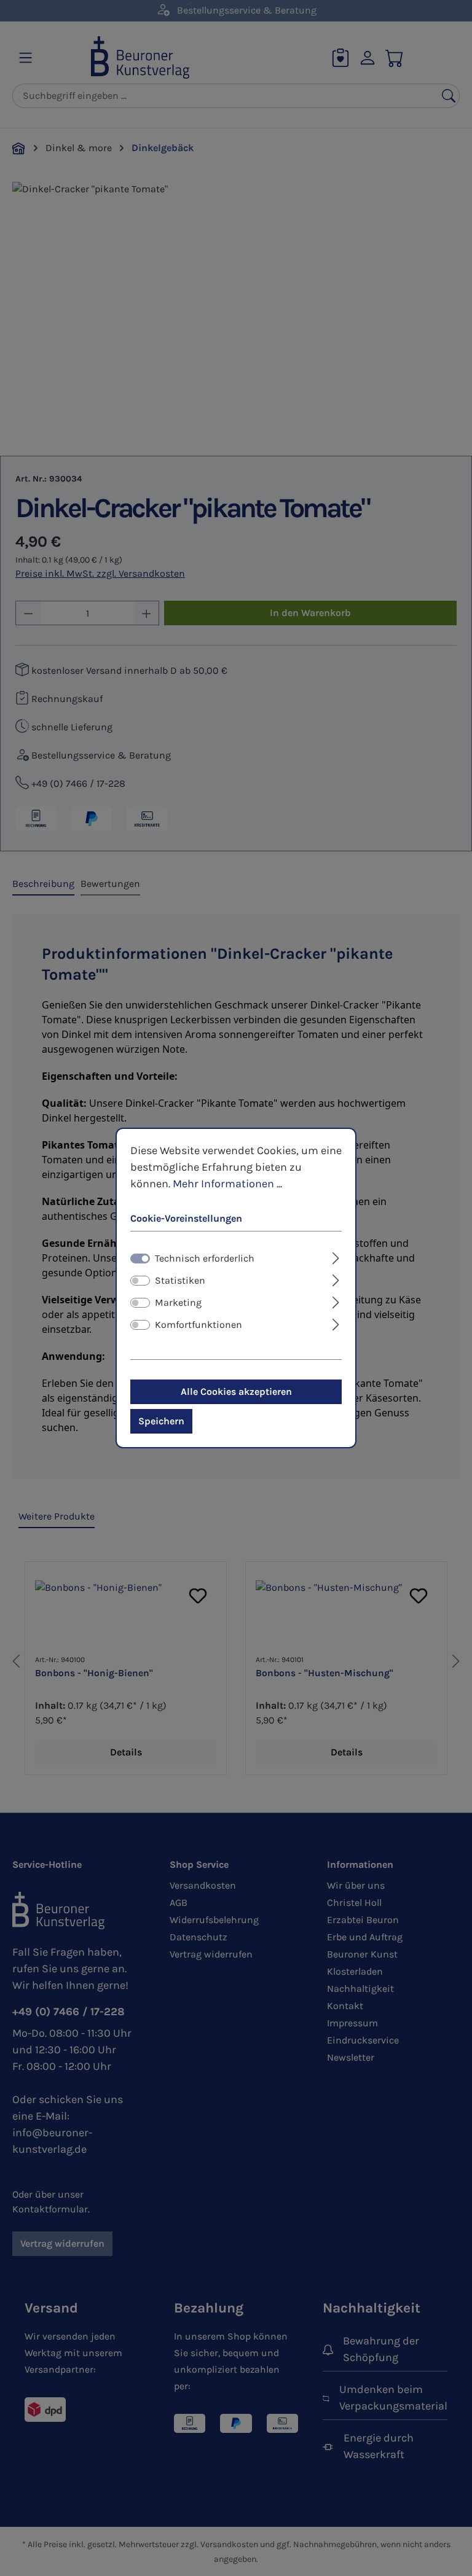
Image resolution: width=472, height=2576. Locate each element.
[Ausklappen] (336, 1257)
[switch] (140, 1281)
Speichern (161, 1421)
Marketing (178, 1302)
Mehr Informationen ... (227, 1184)
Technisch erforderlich (205, 1258)
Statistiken (180, 1280)
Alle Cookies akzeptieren (236, 1391)
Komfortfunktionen (199, 1325)
